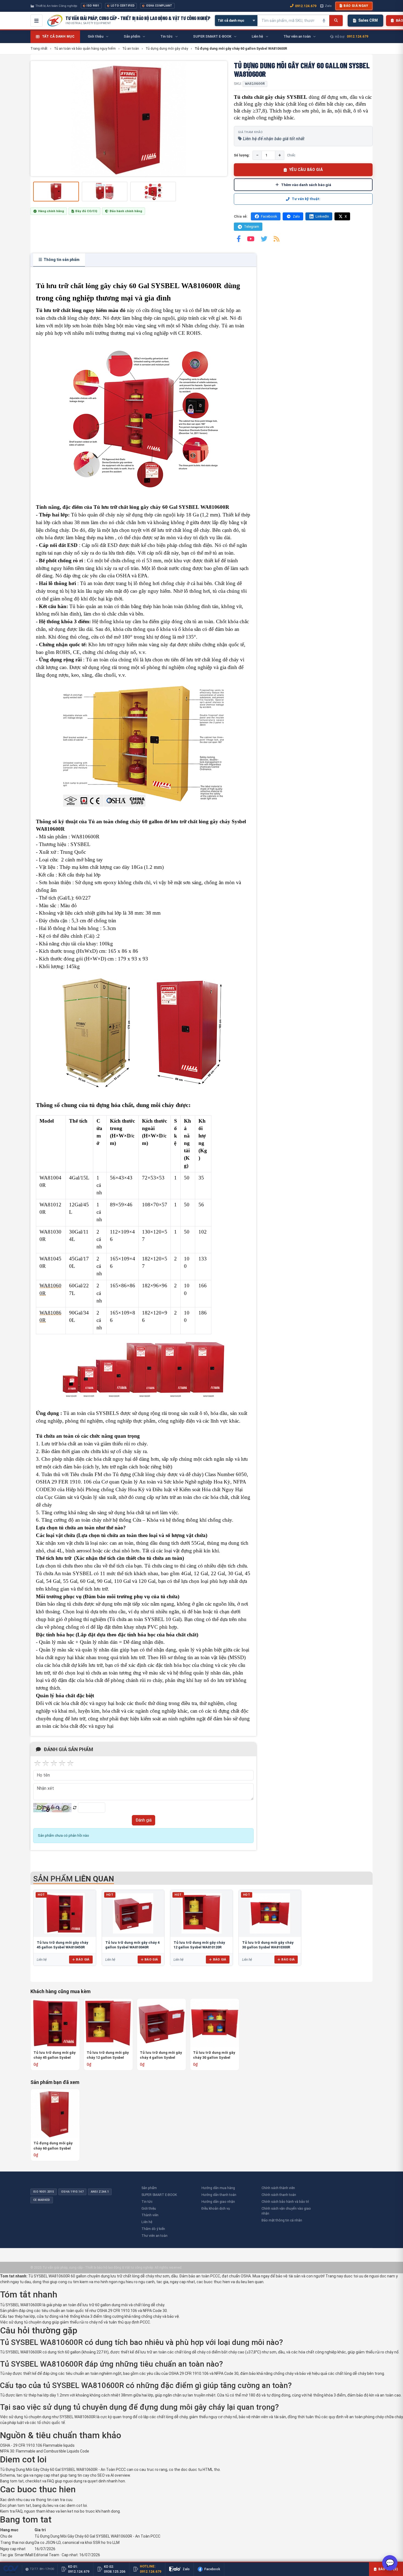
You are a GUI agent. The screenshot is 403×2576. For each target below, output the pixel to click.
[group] (129, 119)
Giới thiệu (149, 2208)
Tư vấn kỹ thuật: (306, 199)
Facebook (269, 216)
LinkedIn (322, 216)
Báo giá (83, 1959)
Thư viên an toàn (154, 2236)
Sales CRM (368, 20)
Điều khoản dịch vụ (216, 2208)
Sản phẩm (149, 2188)
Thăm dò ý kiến (153, 2229)
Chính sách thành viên (278, 2188)
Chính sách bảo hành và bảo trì (285, 2202)
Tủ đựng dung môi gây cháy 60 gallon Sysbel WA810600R (53, 2146)
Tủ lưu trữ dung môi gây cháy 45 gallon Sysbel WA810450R (55, 2055)
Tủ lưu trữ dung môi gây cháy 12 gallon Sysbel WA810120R (108, 2055)
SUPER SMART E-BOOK (159, 2195)
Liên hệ (147, 2222)
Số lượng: (242, 155)
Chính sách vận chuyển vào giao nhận (286, 2211)
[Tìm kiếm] (336, 21)
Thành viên (150, 2215)
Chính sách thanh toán (279, 2195)
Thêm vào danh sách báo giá (306, 185)
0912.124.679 (306, 6)
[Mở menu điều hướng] (36, 21)
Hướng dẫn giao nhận (218, 2202)
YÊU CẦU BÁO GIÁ (306, 170)
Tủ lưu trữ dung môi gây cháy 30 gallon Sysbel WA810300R (214, 2055)
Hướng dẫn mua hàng (218, 2188)
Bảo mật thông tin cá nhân (282, 2220)
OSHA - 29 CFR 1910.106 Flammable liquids (37, 2445)
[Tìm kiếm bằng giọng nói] (324, 21)
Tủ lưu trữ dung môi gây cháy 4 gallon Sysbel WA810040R (161, 2055)
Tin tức (147, 2202)
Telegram (252, 227)
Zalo (328, 6)
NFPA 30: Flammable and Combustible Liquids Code (45, 2451)
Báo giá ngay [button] (356, 6)
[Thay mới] (75, 1808)
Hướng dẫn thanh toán (219, 2195)
